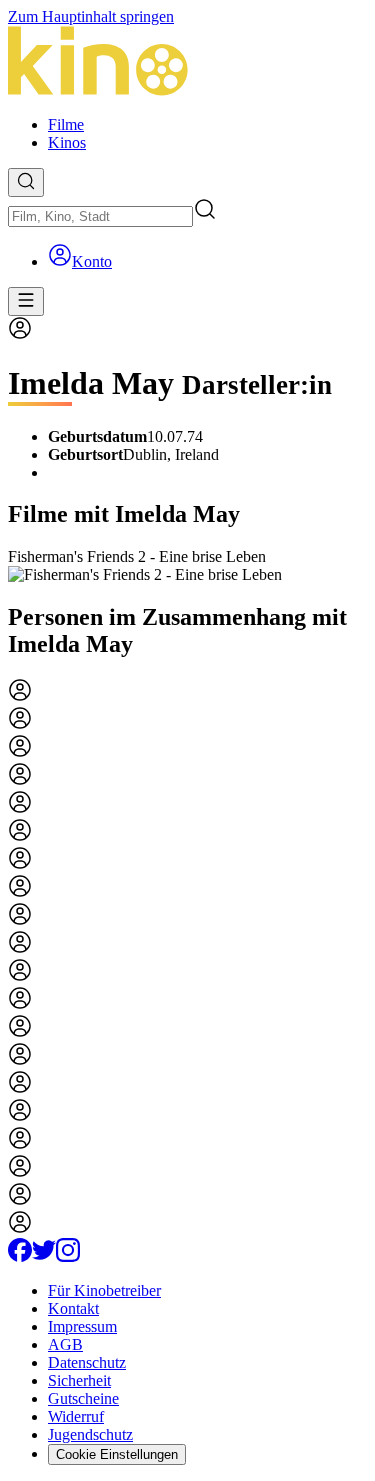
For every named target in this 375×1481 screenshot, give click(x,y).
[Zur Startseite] (187, 63)
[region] (187, 566)
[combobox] (100, 216)
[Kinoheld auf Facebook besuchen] (20, 1256)
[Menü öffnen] (26, 301)
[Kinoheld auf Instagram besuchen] (68, 1256)
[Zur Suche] (26, 182)
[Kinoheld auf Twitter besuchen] (44, 1256)
